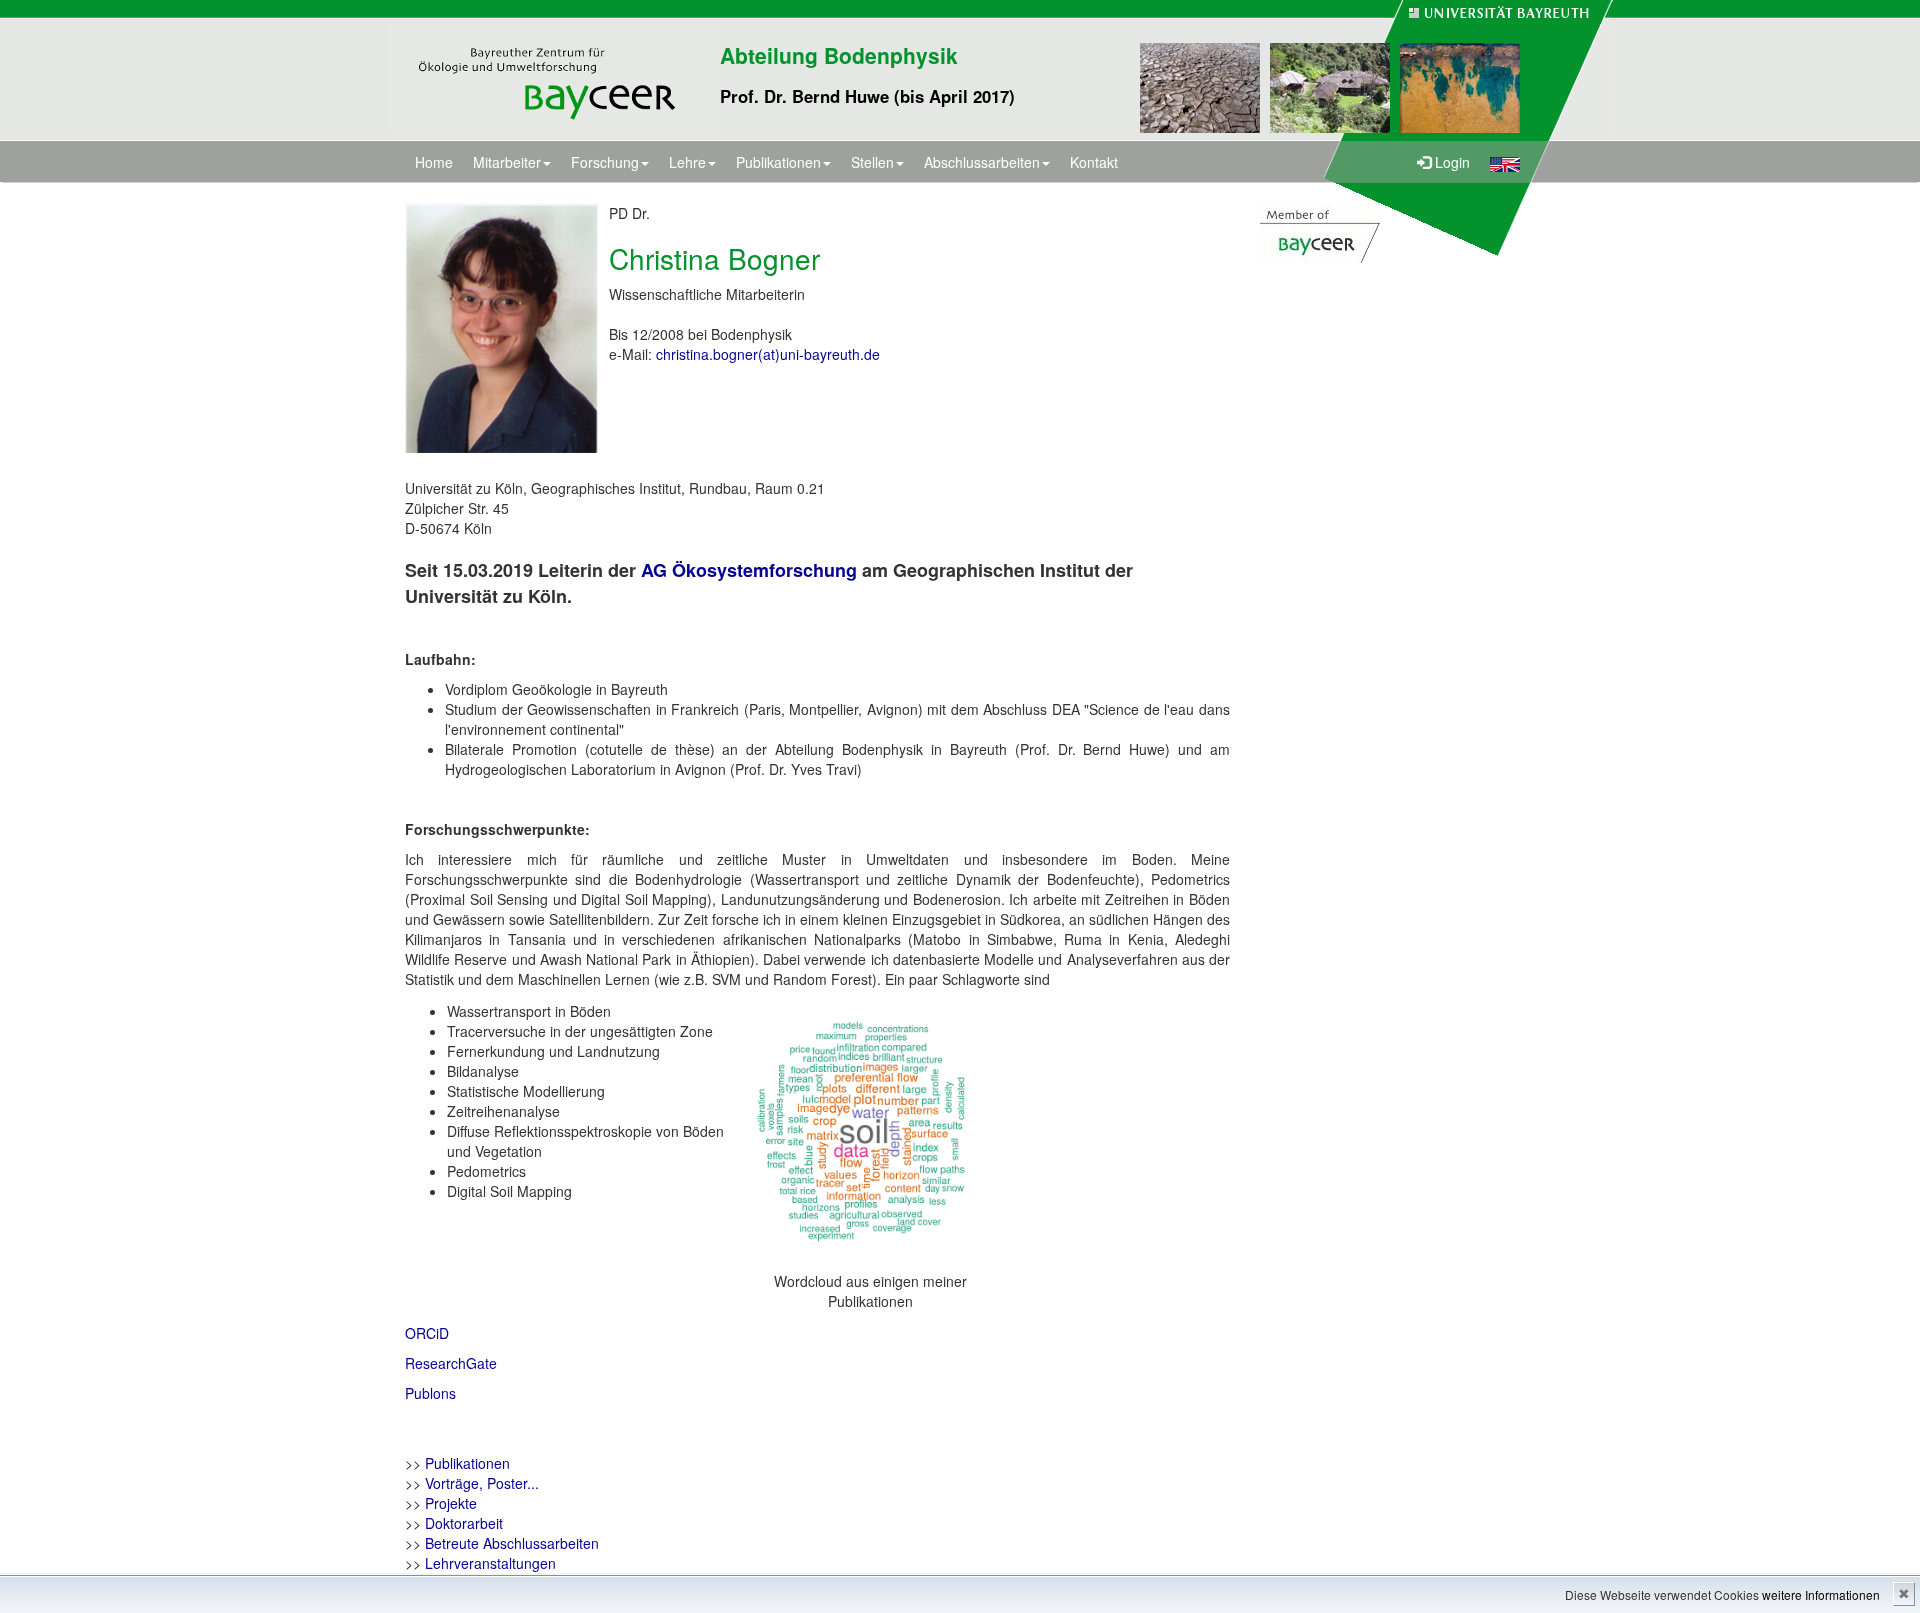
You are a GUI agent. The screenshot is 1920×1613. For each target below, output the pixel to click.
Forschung (605, 162)
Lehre (687, 162)
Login (1450, 162)
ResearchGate (451, 1363)
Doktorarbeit (464, 1523)
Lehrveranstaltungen (490, 1563)
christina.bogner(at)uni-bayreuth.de (768, 354)
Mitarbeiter (507, 162)
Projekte (451, 1503)
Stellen (872, 162)
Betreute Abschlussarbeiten (512, 1543)
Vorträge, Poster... (482, 1483)
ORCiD (427, 1333)
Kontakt (1094, 162)
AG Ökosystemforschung (749, 570)
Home (434, 162)
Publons (430, 1393)
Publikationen (778, 162)
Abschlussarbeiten (982, 162)
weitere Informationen (1821, 1594)
